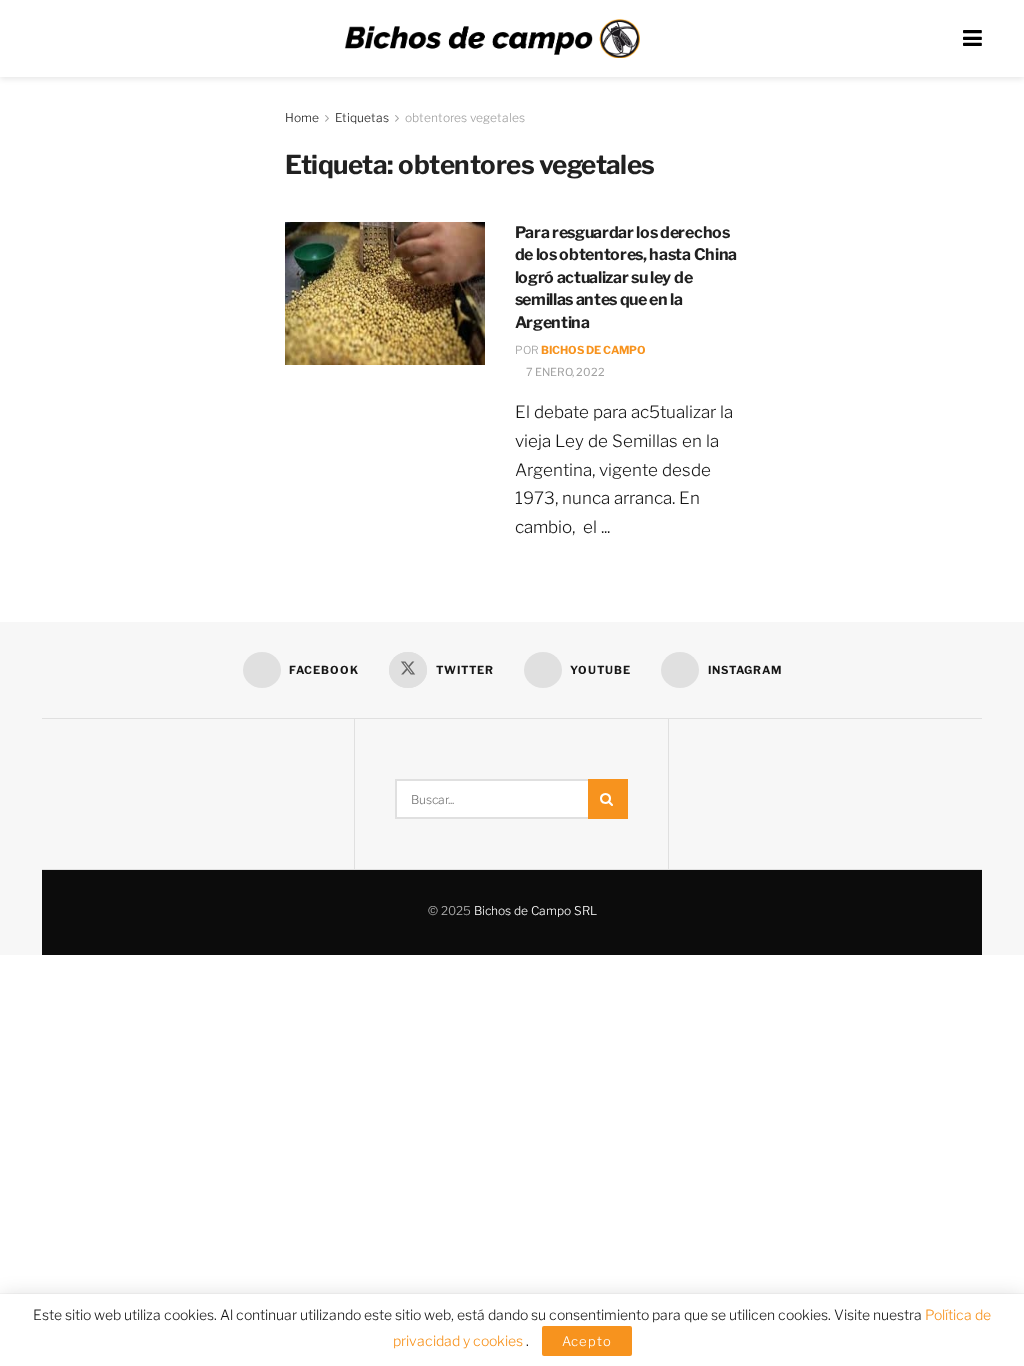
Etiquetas (362, 117)
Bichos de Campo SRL (535, 910)
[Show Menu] (972, 38)
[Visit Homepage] (492, 39)
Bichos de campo (593, 350)
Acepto (587, 1341)
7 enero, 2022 (564, 372)
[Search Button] (608, 799)
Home (302, 117)
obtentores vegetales (465, 117)
